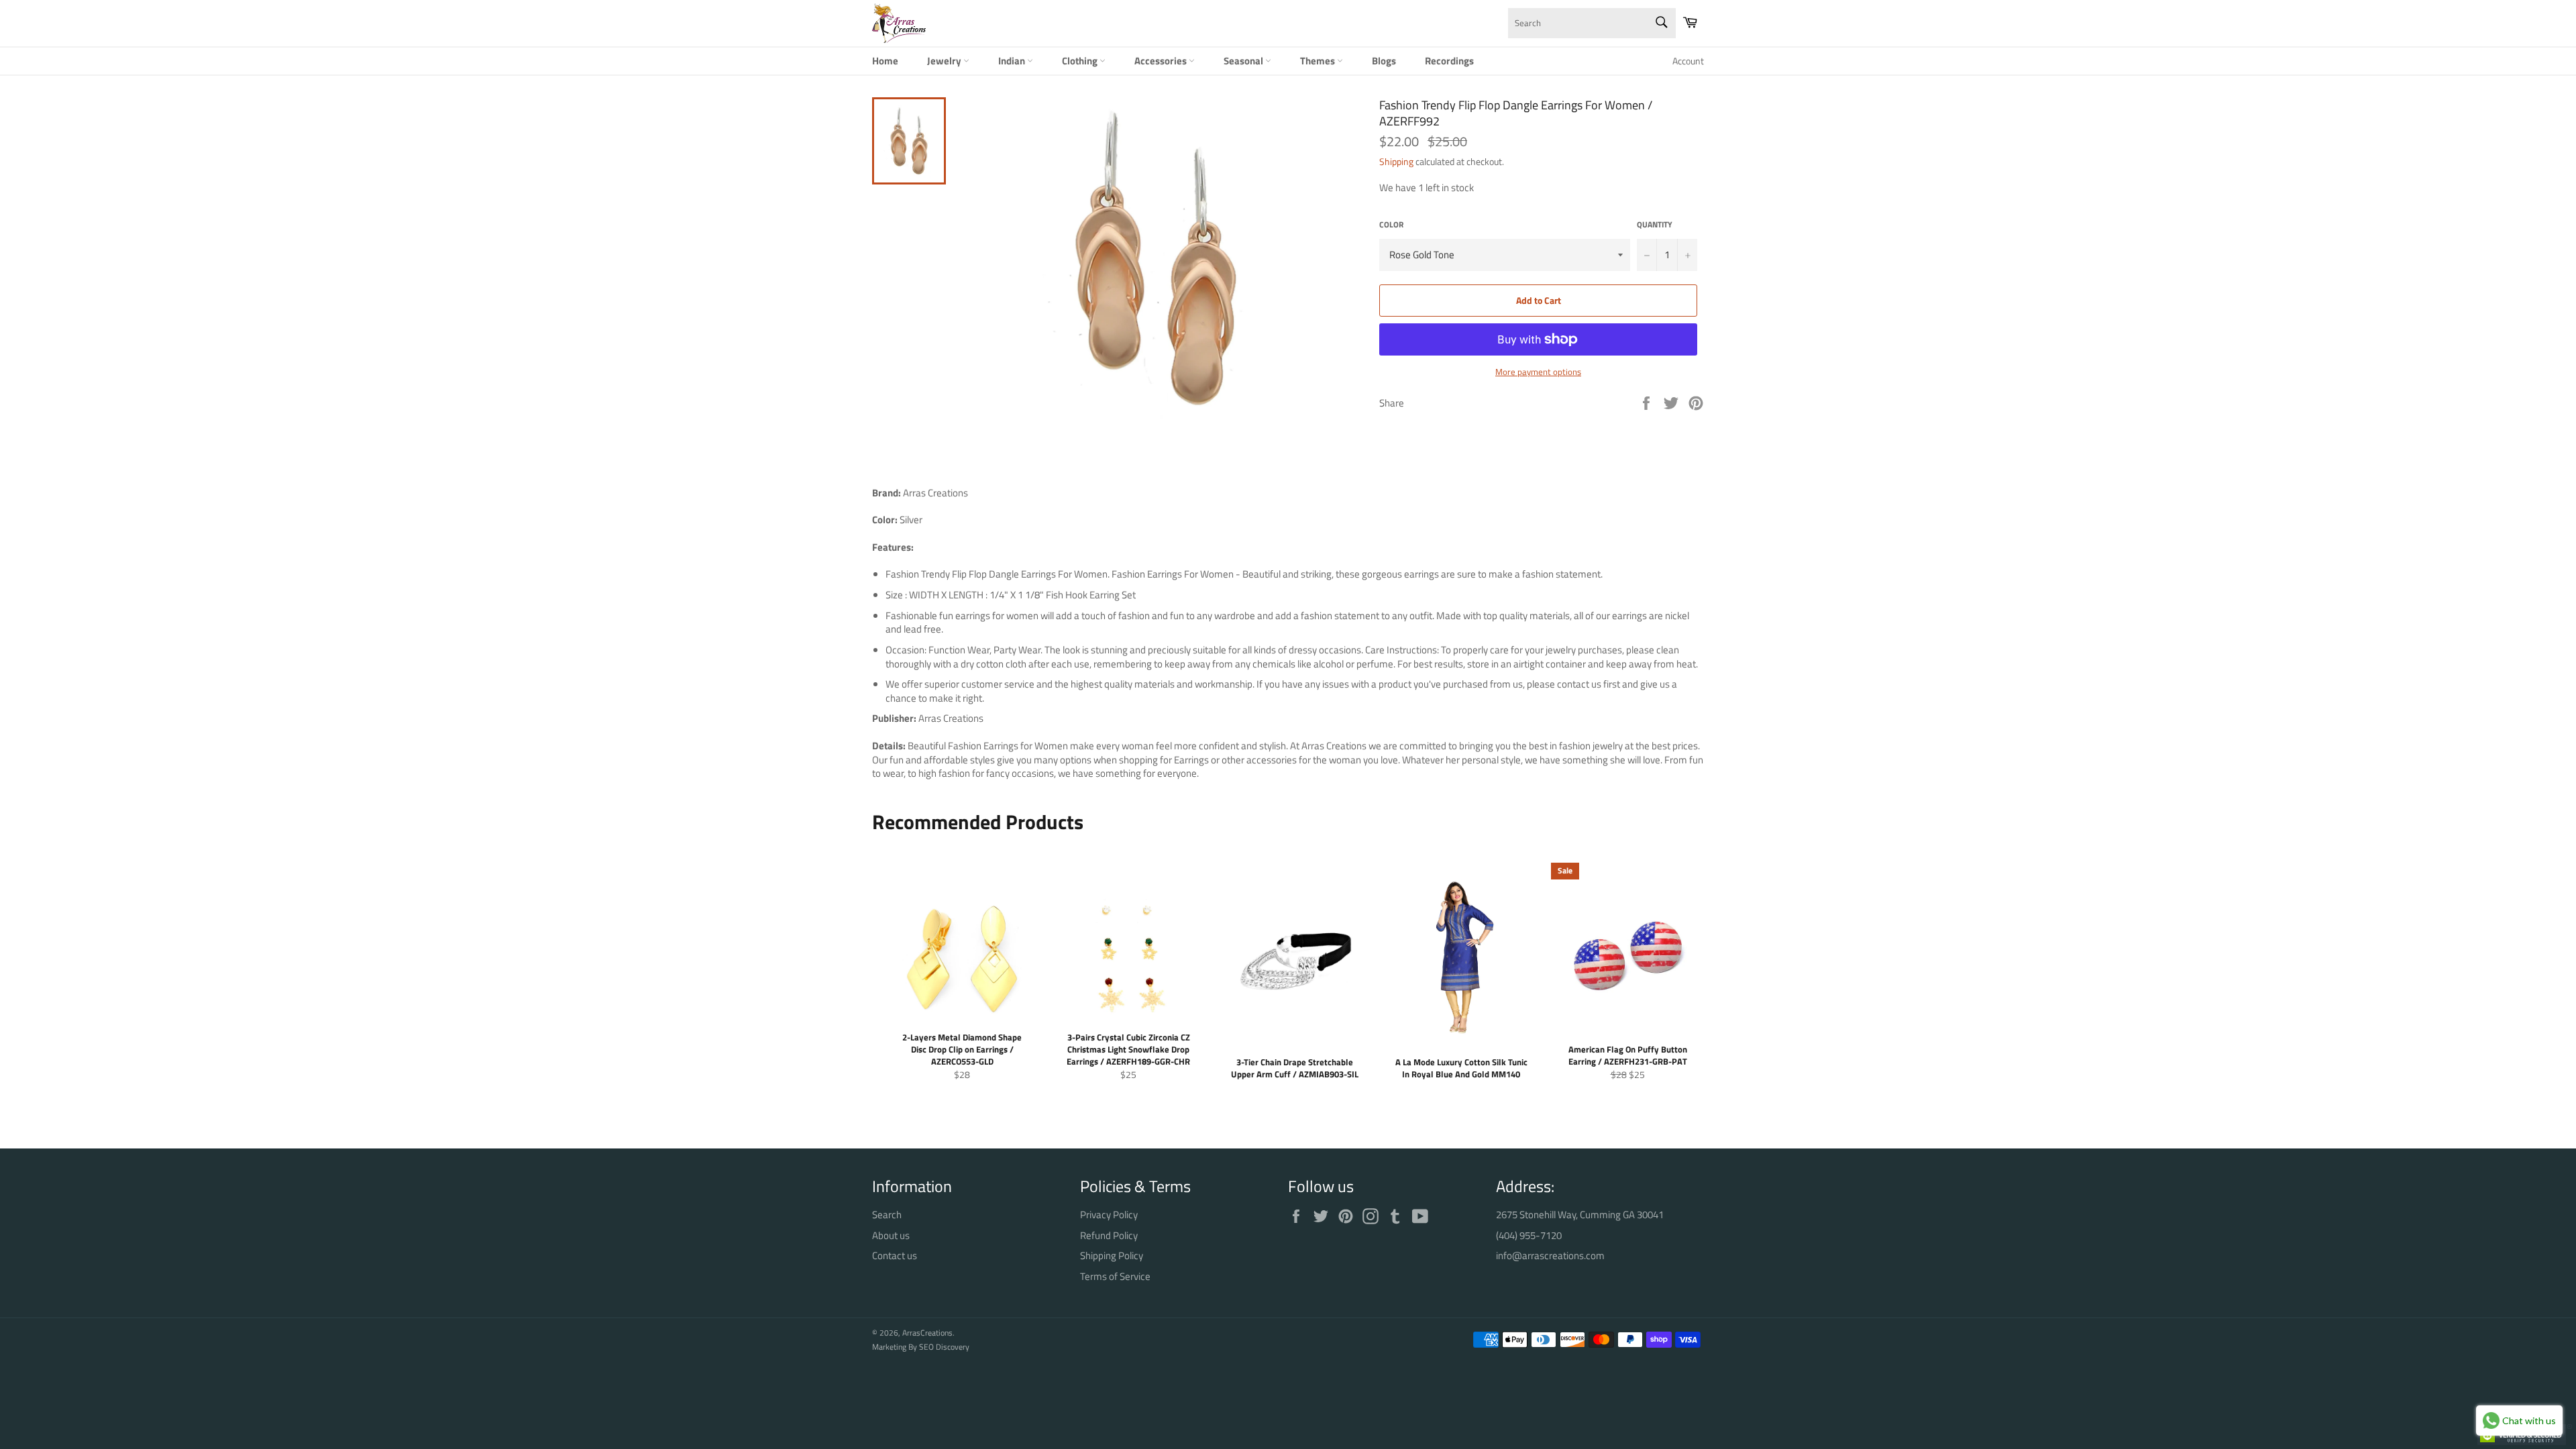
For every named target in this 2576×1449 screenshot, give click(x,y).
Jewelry (945, 61)
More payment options (1538, 372)
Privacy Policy (1109, 1215)
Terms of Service (1115, 1276)
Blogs (1384, 61)
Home (885, 61)
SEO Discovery (944, 1347)
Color (1391, 225)
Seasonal (1244, 61)
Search (887, 1215)
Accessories (1162, 61)
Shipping (1396, 161)
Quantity (1655, 225)
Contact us (895, 1255)
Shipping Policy (1112, 1255)
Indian (1013, 61)
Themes (1319, 61)
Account (1688, 61)
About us (891, 1235)
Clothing (1081, 61)
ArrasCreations (927, 1333)
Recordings (1449, 61)
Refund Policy (1109, 1235)
